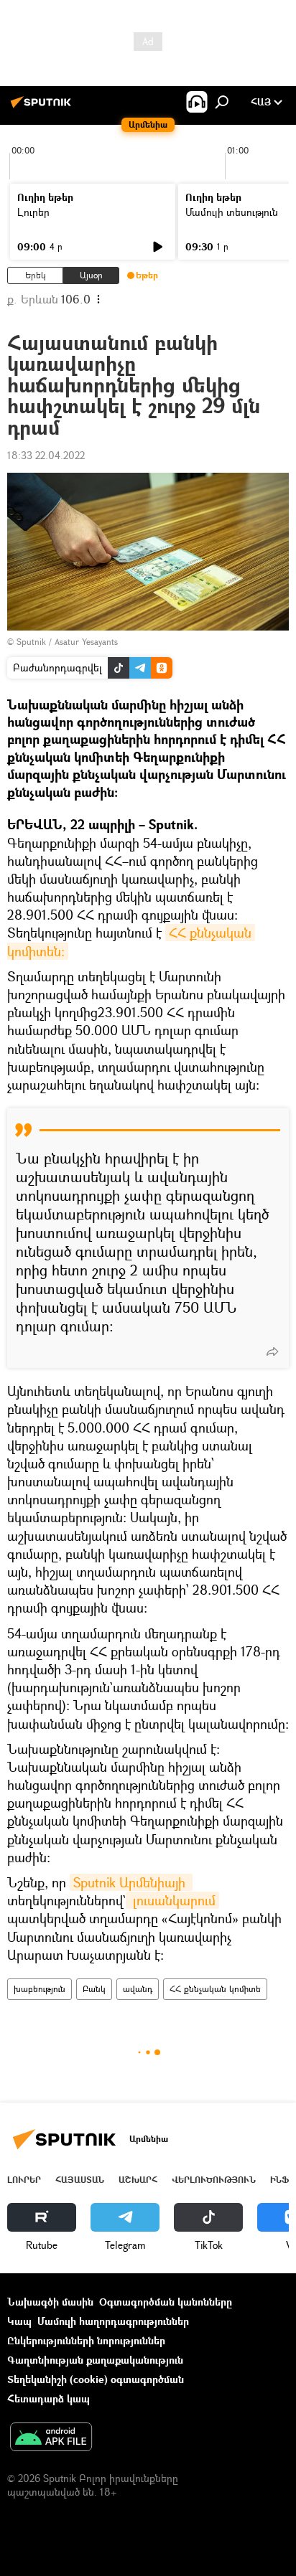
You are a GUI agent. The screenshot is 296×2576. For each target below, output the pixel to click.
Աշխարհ (138, 2180)
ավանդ (138, 1989)
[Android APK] (51, 2438)
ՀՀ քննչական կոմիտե (215, 1989)
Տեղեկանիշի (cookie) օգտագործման (96, 2379)
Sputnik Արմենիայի (131, 1882)
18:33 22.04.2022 (46, 455)
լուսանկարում (172, 1900)
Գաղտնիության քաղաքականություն (95, 2360)
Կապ (19, 2321)
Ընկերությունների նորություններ (86, 2340)
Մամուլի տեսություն (232, 212)
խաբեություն (40, 1989)
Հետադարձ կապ (48, 2398)
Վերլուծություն (214, 2180)
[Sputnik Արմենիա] (43, 107)
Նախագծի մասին (50, 2302)
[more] (272, 1351)
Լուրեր (33, 212)
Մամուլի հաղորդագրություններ (113, 2321)
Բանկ (94, 1989)
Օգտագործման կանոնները (166, 2302)
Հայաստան (80, 2180)
